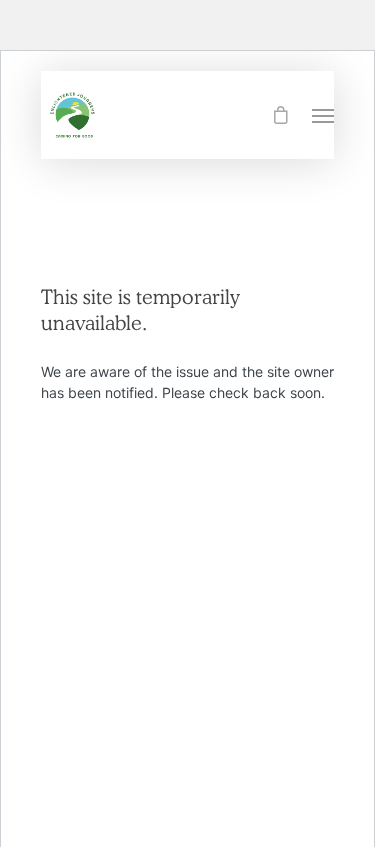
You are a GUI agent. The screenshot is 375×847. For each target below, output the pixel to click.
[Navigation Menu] (323, 115)
